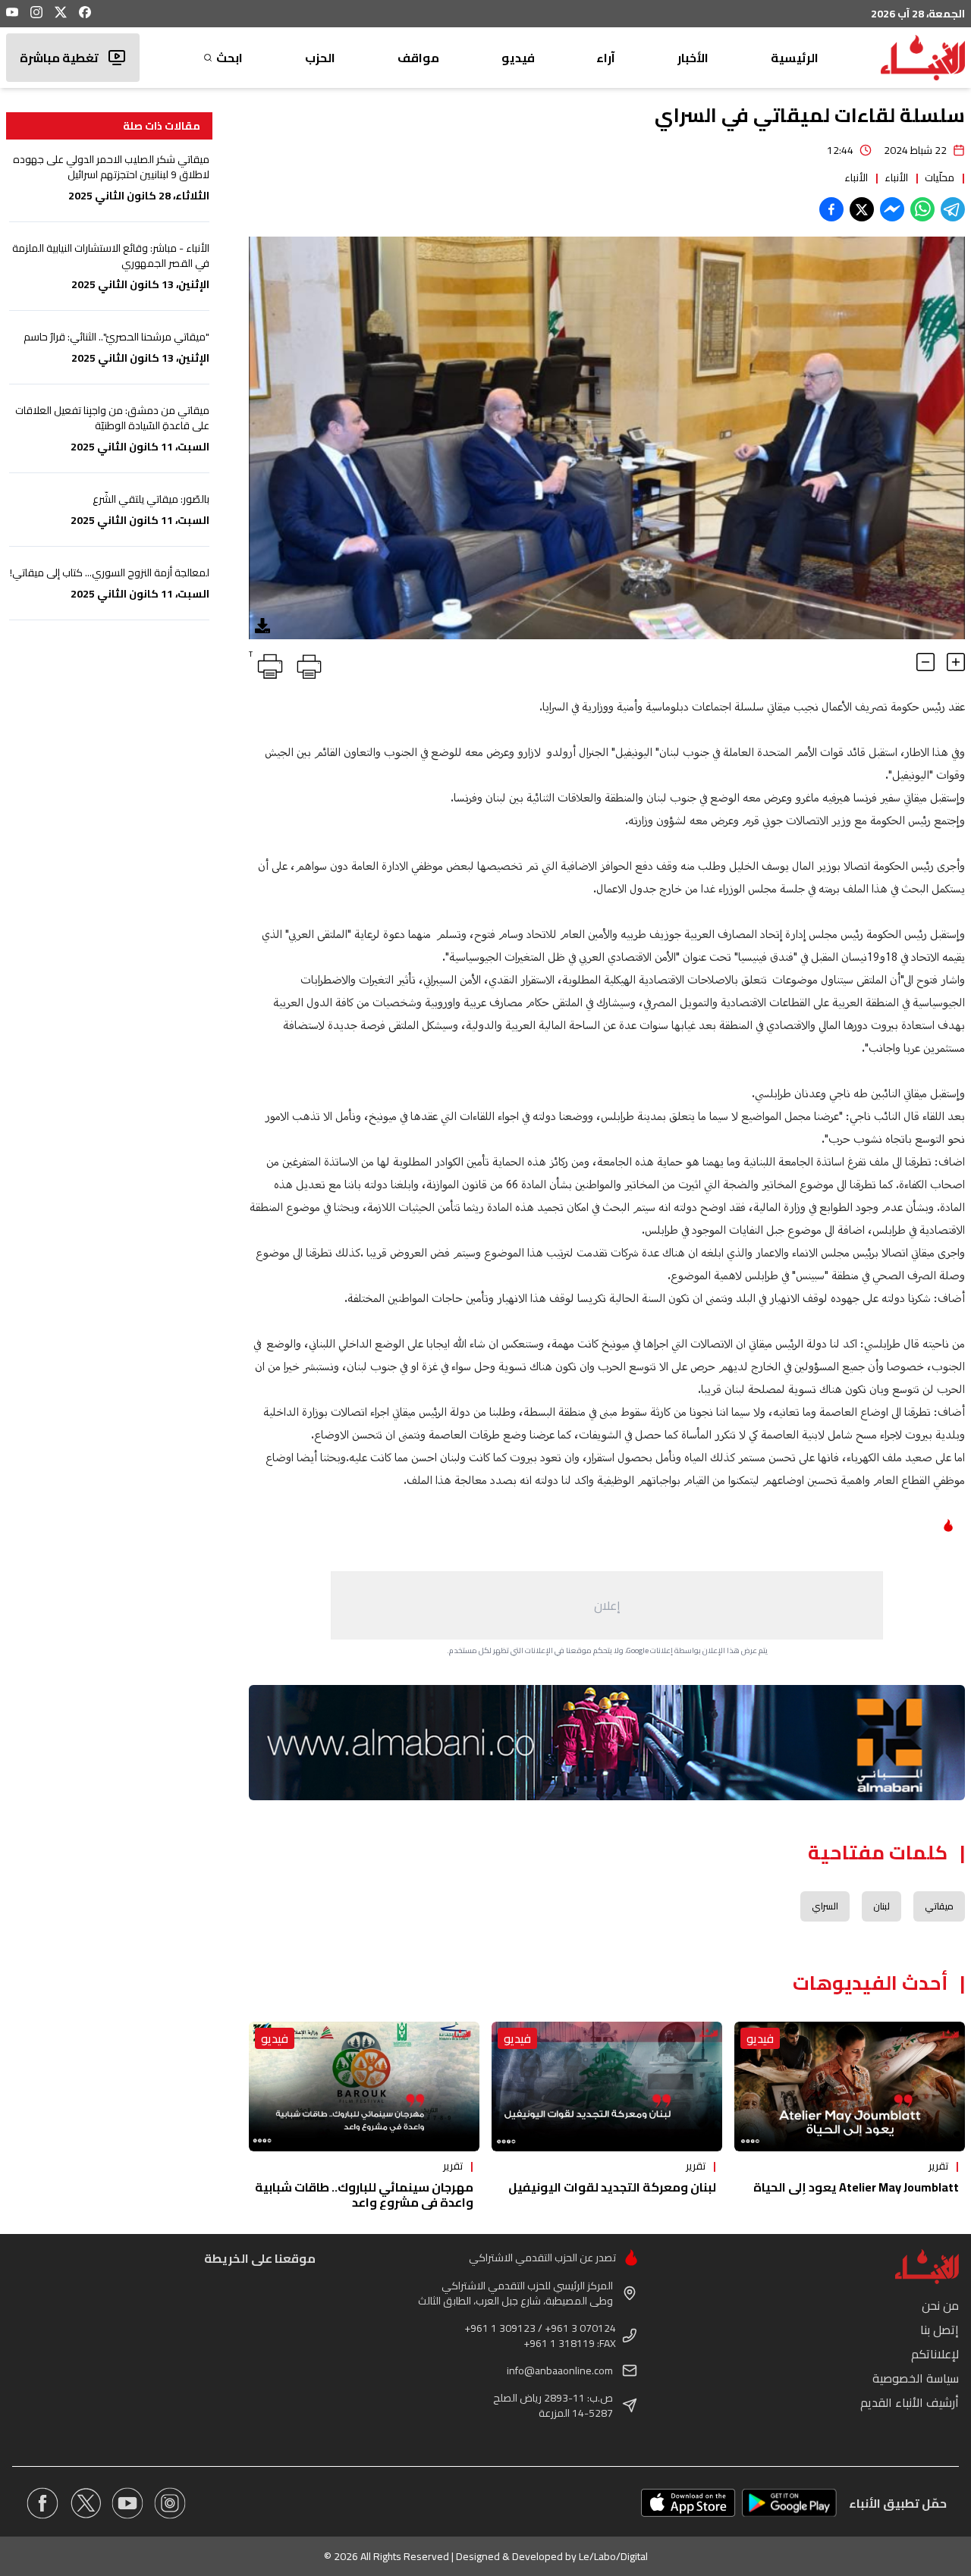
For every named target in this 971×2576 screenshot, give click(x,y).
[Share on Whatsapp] (922, 209)
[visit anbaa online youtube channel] (127, 2503)
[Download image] (262, 626)
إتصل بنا (940, 2330)
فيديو (518, 58)
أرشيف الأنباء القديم (910, 2402)
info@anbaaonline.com (560, 2370)
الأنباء (896, 177)
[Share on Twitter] (862, 209)
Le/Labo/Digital (613, 2556)
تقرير (938, 2166)
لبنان (881, 1906)
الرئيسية (795, 58)
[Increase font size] (956, 662)
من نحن (940, 2305)
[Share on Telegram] (953, 209)
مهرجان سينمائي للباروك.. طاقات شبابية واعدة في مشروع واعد (364, 2195)
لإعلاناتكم (935, 2354)
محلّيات (940, 177)
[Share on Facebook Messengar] (892, 209)
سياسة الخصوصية (916, 2378)
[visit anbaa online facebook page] (42, 2503)
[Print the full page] (306, 664)
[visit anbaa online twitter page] (85, 2503)
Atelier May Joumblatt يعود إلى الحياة (856, 2187)
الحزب (320, 58)
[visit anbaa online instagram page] (170, 2503)
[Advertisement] (607, 1605)
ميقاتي (939, 1906)
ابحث (229, 58)
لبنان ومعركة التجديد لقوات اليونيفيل (612, 2187)
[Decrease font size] (925, 662)
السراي (825, 1906)
